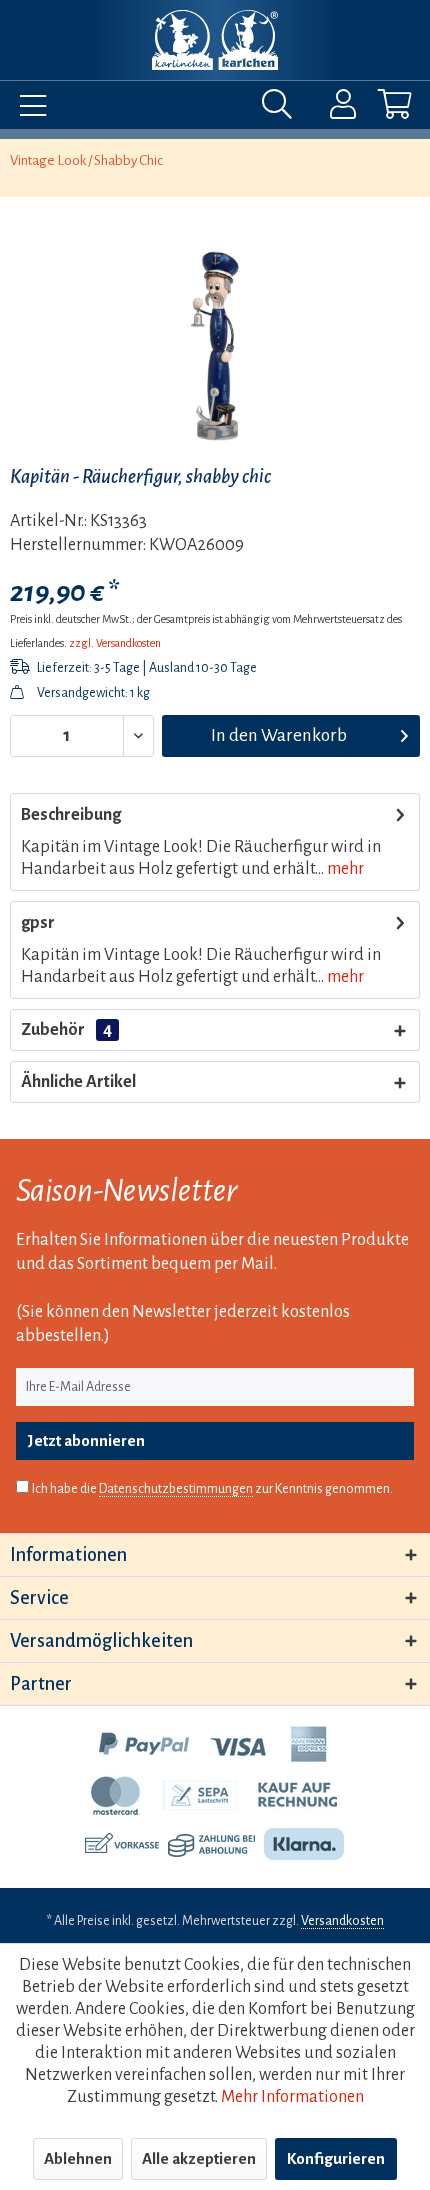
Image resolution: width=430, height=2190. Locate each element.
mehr (344, 869)
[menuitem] (28, 109)
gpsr (38, 923)
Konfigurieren (336, 2158)
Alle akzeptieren (199, 2158)
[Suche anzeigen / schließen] (282, 109)
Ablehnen (78, 2158)
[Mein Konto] (330, 109)
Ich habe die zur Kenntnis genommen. (212, 1489)
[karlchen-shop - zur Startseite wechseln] (214, 40)
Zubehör (66, 1030)
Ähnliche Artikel (78, 1082)
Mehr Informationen (292, 2097)
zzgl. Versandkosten (115, 643)
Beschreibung (71, 815)
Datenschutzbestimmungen (176, 1489)
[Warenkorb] (378, 109)
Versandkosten (342, 1921)
